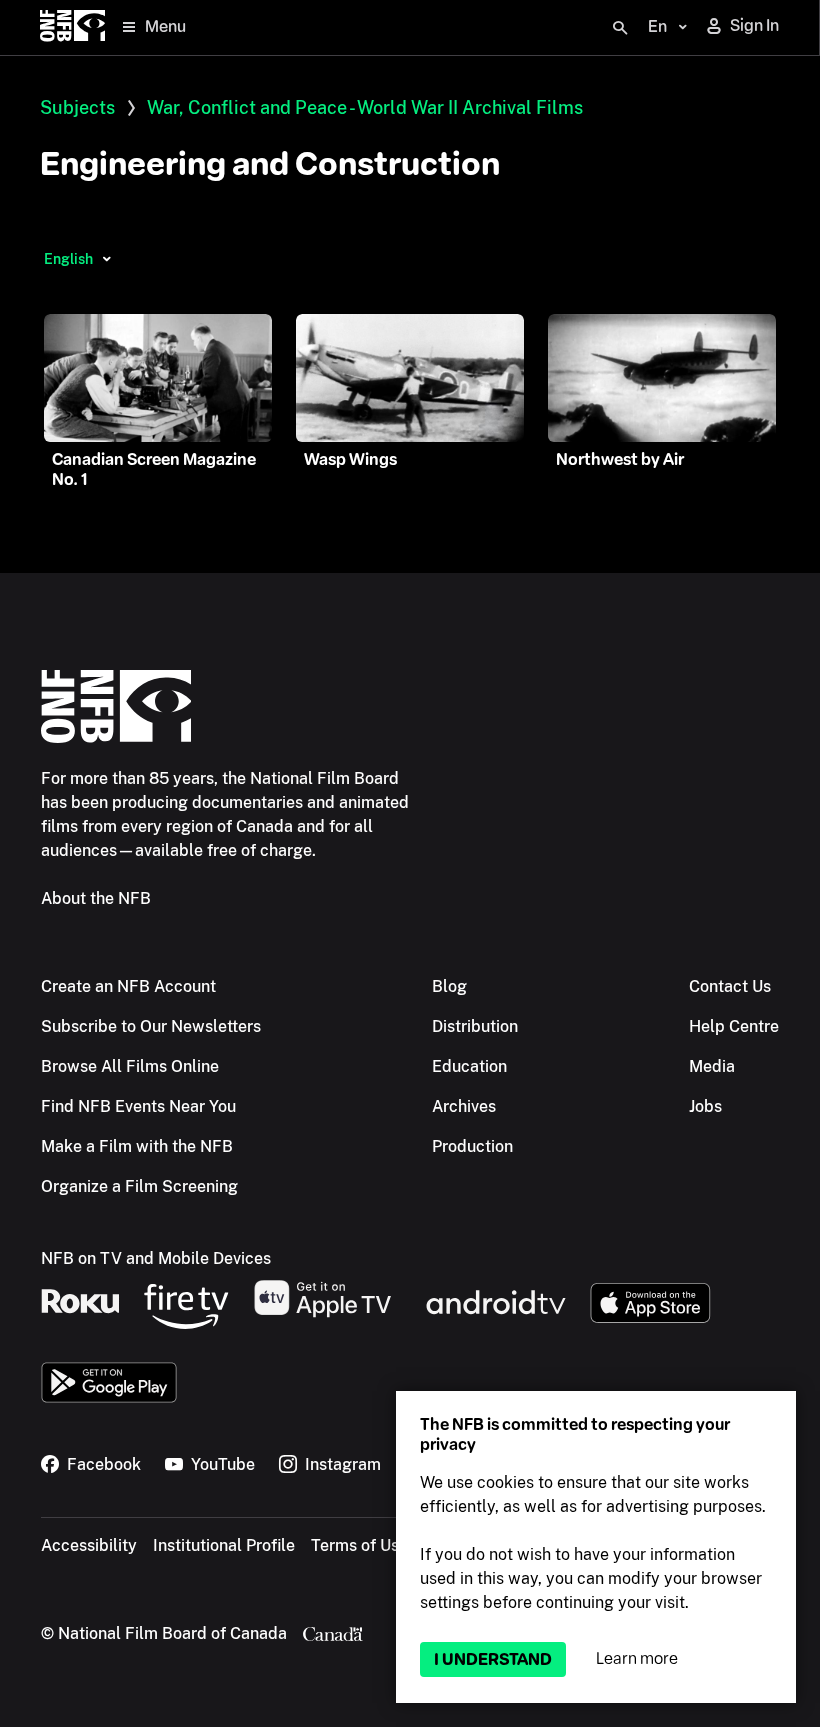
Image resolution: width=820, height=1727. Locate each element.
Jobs (705, 1106)
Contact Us (730, 986)
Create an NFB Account (128, 986)
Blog (449, 986)
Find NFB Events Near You (138, 1106)
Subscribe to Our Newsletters (151, 1026)
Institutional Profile (224, 1545)
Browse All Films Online (130, 1066)
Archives (464, 1106)
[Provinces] (106, 259)
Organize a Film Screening (139, 1186)
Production (472, 1146)
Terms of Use (359, 1545)
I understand (493, 1659)
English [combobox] (68, 259)
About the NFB (96, 898)
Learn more (637, 1658)
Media (712, 1066)
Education (469, 1066)
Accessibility (89, 1545)
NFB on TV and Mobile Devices (156, 1258)
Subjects (77, 107)
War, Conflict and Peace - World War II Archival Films (365, 107)
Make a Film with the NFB (137, 1146)
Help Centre (734, 1026)
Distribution (475, 1026)
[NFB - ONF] (72, 27)
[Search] (620, 28)
